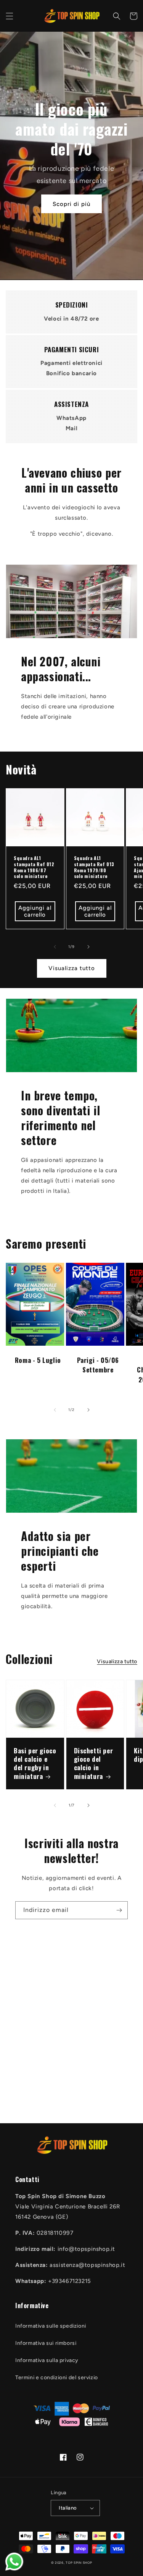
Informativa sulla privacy (47, 2360)
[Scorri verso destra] (88, 947)
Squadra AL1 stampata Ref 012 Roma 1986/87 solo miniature (34, 867)
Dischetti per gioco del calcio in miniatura (94, 1763)
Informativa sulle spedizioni (51, 2326)
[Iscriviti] (119, 1910)
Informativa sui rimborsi (46, 2343)
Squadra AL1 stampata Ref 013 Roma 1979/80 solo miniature (94, 867)
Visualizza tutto (72, 968)
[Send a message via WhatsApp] (14, 2562)
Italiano (68, 2508)
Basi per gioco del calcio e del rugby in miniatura (35, 1763)
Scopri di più (71, 204)
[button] (10, 16)
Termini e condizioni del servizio (57, 2378)
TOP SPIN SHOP (79, 2563)
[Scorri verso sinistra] (55, 947)
